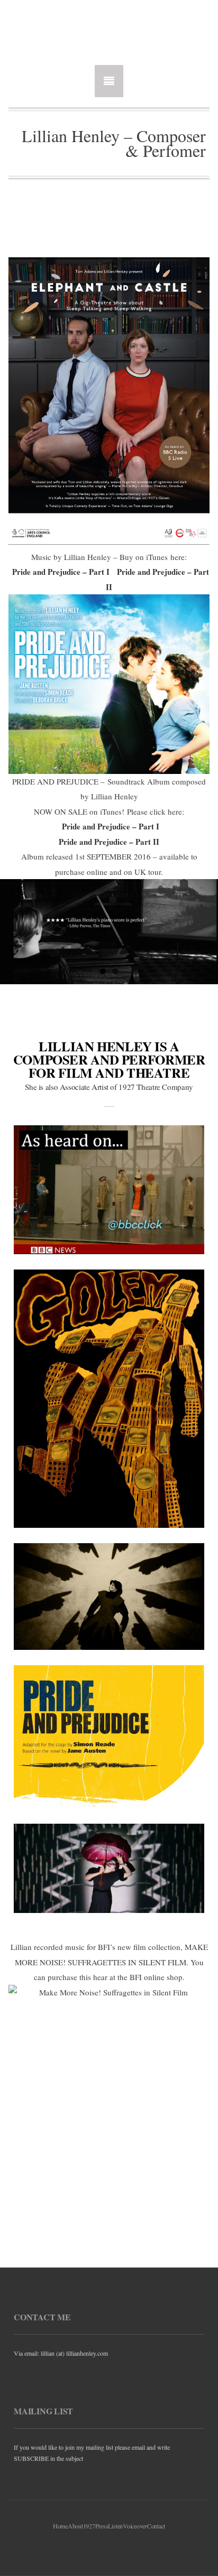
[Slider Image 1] (109, 932)
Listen (115, 2526)
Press (102, 2526)
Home (60, 2526)
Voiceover (135, 2526)
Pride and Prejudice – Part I (61, 572)
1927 (89, 2526)
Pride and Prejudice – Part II (109, 842)
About (75, 2526)
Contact (156, 2526)
